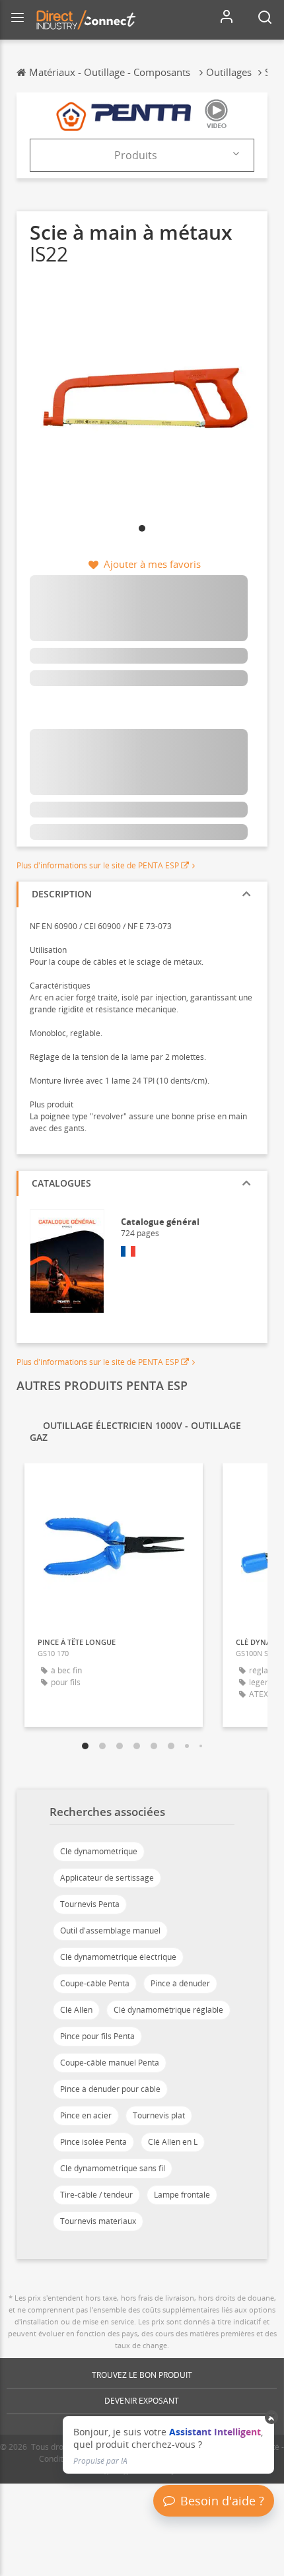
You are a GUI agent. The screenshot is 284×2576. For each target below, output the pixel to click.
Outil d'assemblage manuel (110, 1931)
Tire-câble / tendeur (96, 2195)
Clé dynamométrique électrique (118, 1957)
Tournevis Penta (90, 1904)
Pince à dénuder (180, 1983)
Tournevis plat (159, 2115)
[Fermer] (272, 2418)
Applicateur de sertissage (107, 1878)
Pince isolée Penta (93, 2142)
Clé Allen (76, 2010)
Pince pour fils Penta (97, 2036)
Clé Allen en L (173, 2142)
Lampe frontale (182, 2195)
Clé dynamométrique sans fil (113, 2168)
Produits (136, 155)
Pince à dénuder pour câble (110, 2089)
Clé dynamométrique (99, 1851)
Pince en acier (86, 2115)
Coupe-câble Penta (95, 1983)
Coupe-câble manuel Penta (110, 2063)
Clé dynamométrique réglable (168, 2010)
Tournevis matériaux (98, 2221)
